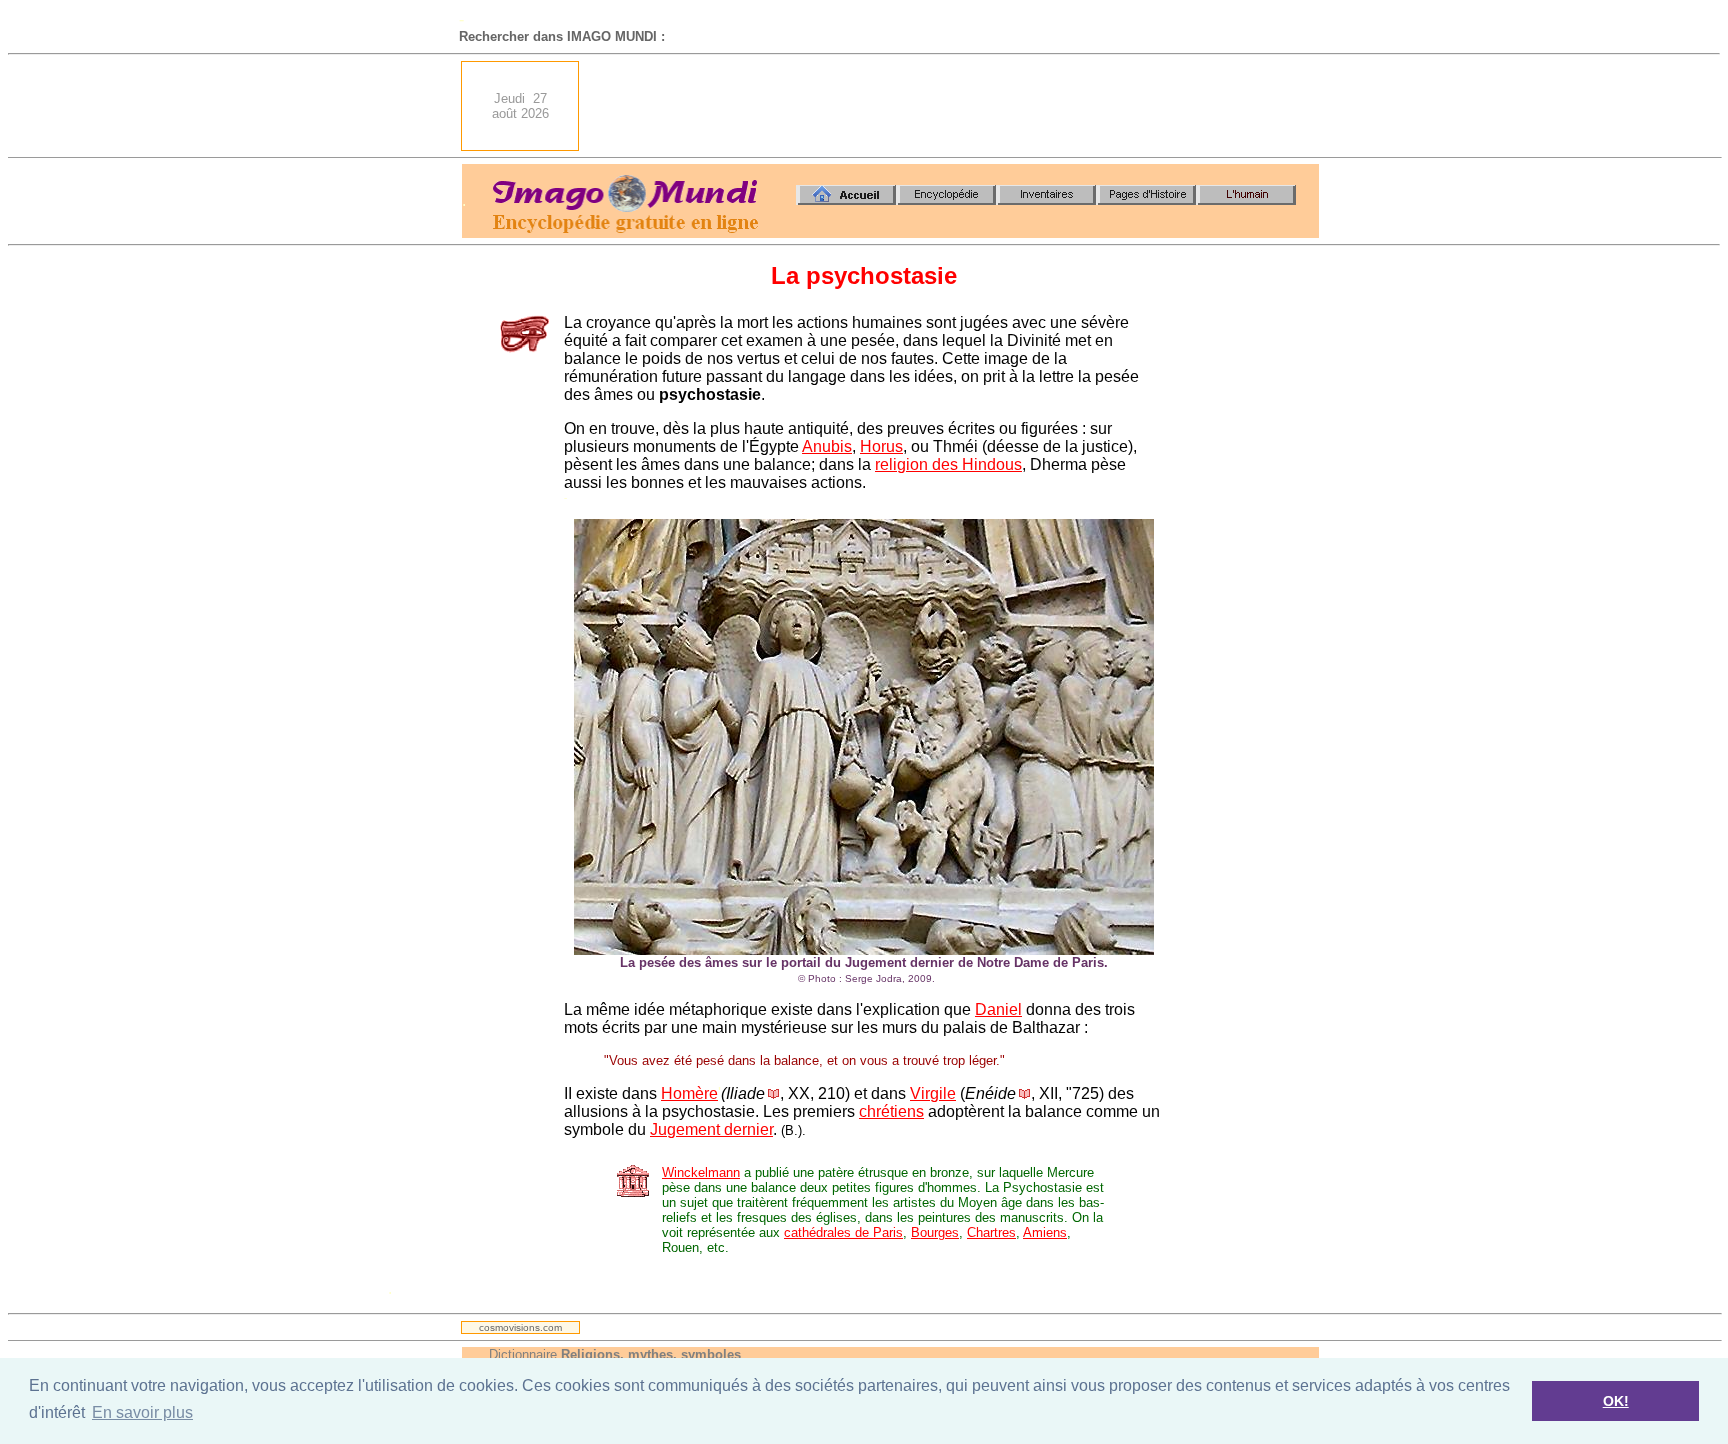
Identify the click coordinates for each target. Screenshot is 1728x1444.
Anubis (827, 446)
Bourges (935, 1232)
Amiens (1045, 1232)
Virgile (933, 1093)
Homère (689, 1093)
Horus (881, 446)
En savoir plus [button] (142, 1412)
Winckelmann (701, 1172)
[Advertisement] (955, 106)
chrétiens (891, 1111)
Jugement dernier (711, 1129)
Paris (888, 1232)
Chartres (991, 1232)
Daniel (998, 1009)
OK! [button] (1616, 1401)
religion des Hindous (948, 464)
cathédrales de (828, 1232)
